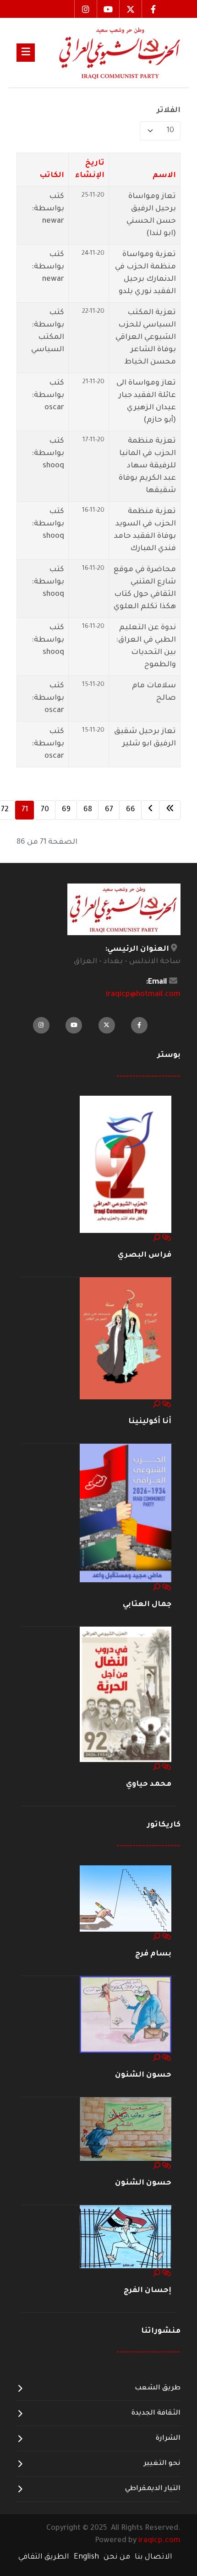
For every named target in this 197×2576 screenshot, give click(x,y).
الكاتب (52, 176)
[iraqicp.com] (108, 53)
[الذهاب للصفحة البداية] (170, 810)
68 (88, 810)
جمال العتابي (147, 1605)
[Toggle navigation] (26, 53)
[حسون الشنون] (126, 2015)
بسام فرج (153, 1954)
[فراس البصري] (126, 1165)
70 (45, 810)
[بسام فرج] (126, 1899)
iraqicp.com (159, 2541)
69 (66, 810)
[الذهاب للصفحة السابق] (150, 810)
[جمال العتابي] (126, 1514)
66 (131, 810)
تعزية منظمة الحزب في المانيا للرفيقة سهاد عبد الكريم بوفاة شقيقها (147, 466)
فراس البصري (145, 1255)
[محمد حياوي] (126, 1695)
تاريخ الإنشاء (90, 169)
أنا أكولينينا (150, 1422)
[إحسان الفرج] (126, 2237)
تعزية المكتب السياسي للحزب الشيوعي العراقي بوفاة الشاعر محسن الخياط (146, 337)
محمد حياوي (149, 1784)
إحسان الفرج (148, 2291)
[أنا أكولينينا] (126, 1339)
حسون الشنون (143, 2075)
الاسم (164, 176)
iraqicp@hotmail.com (143, 995)
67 (109, 810)
